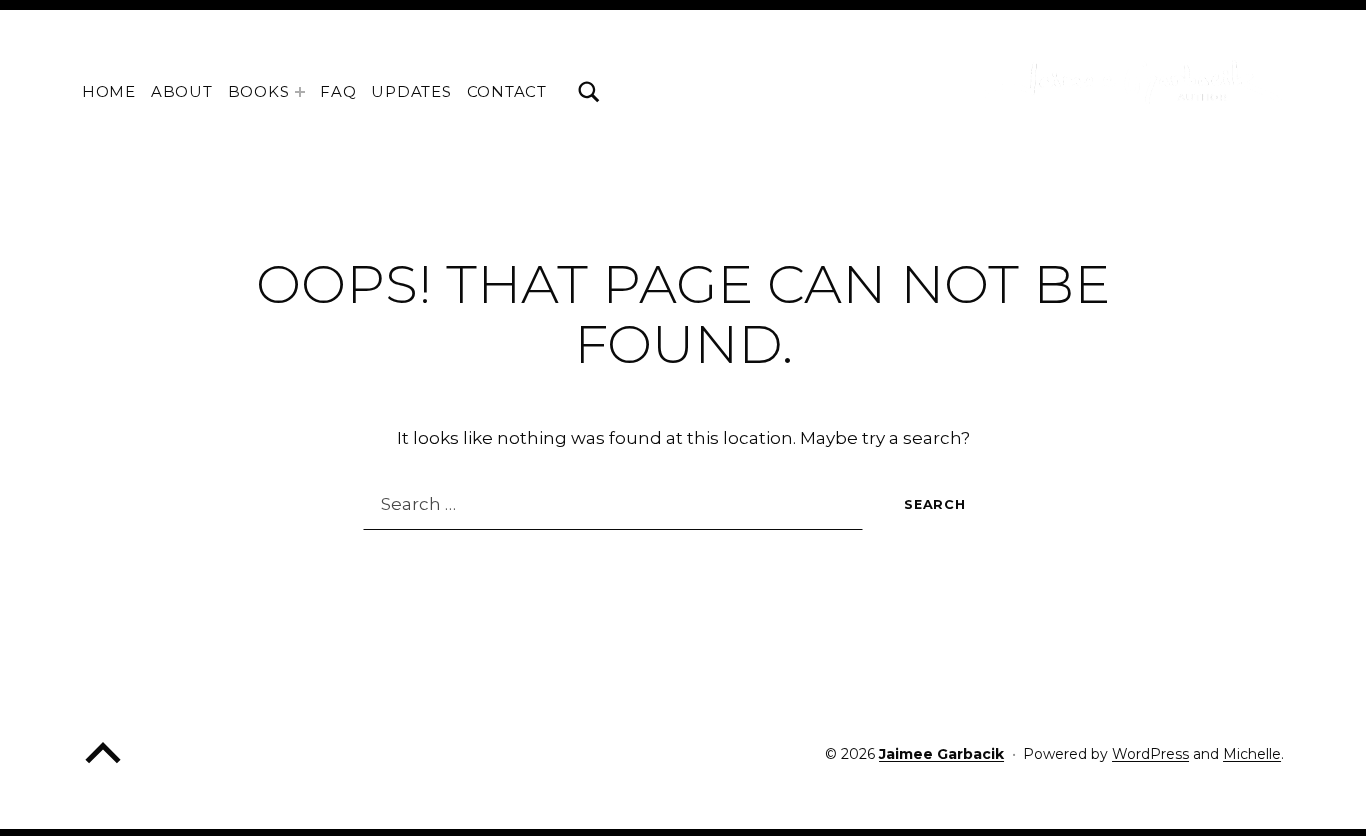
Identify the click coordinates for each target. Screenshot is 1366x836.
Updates (411, 91)
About (182, 91)
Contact (507, 91)
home (109, 91)
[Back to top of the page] (103, 767)
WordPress (1150, 754)
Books (259, 91)
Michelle (1252, 754)
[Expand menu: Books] (300, 92)
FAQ (338, 91)
